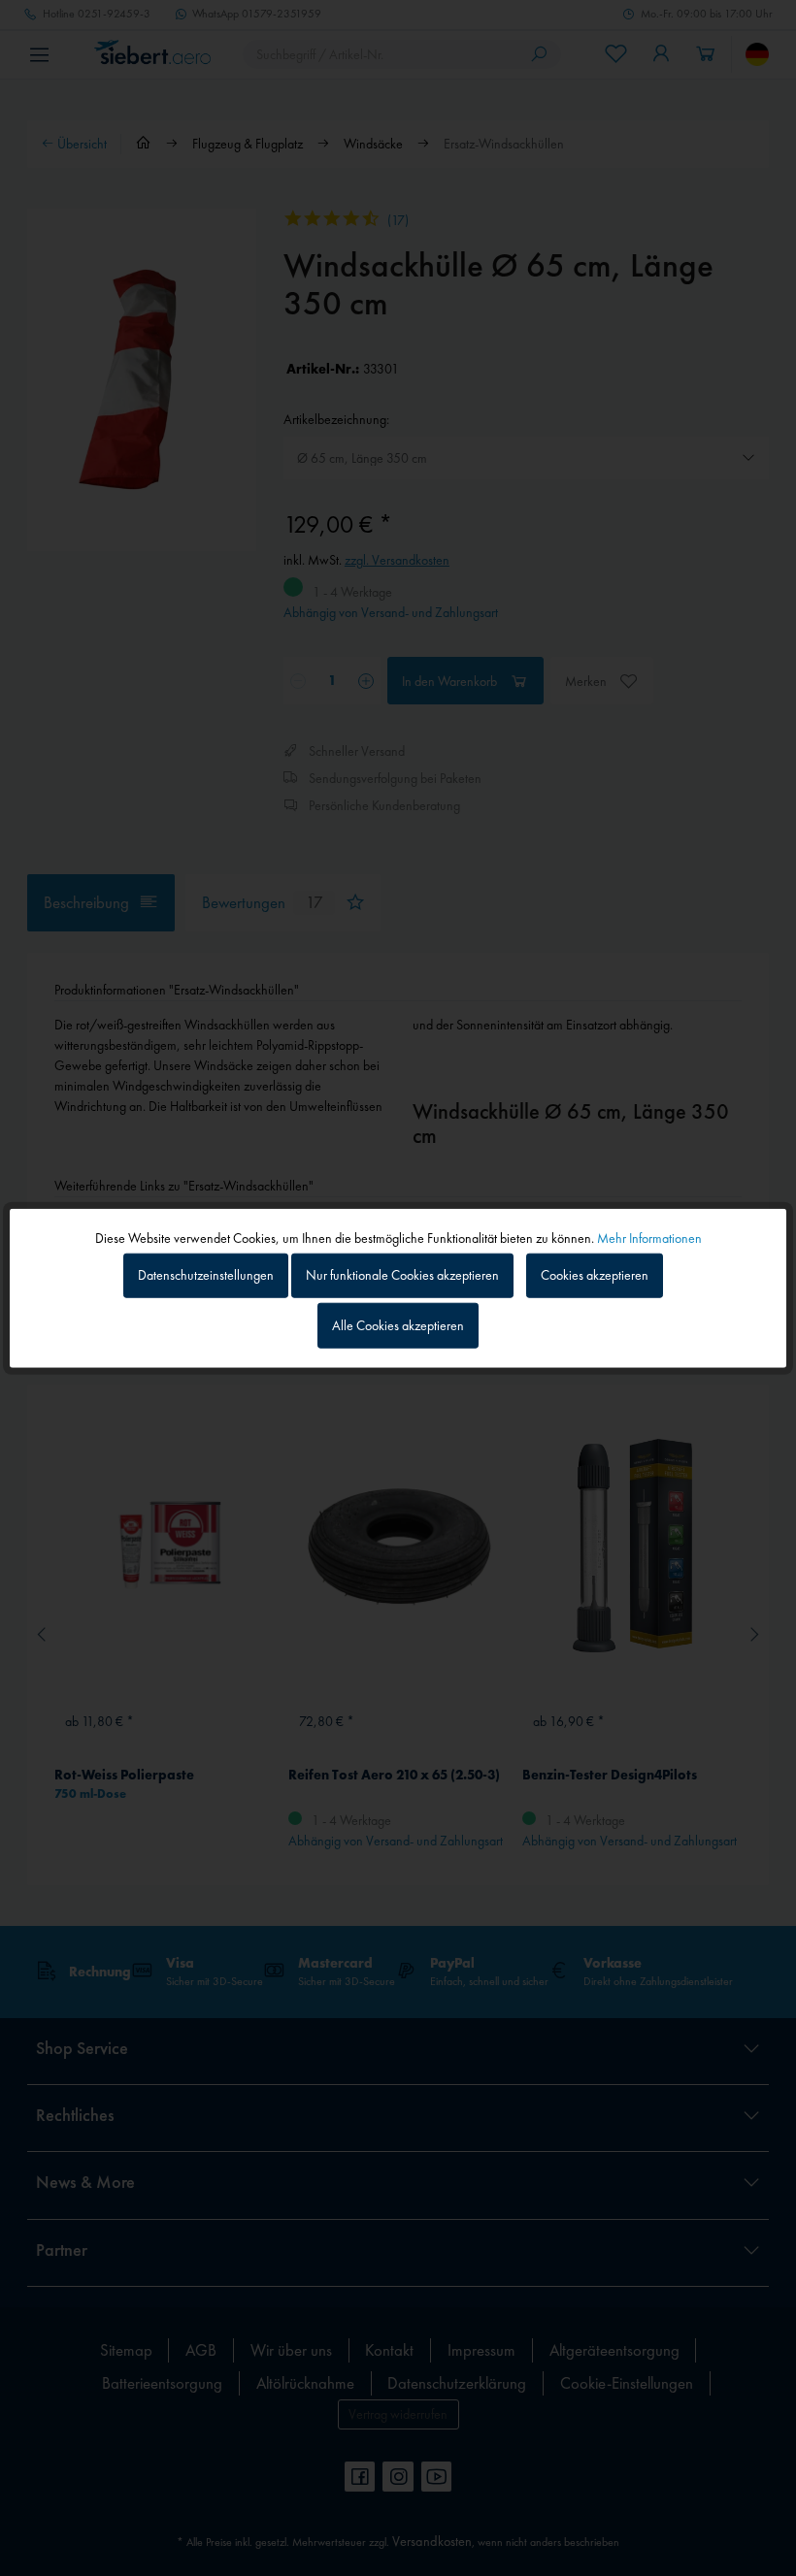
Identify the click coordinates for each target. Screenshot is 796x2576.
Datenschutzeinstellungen (206, 1275)
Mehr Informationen (649, 1237)
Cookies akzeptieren (595, 1275)
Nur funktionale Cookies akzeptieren (402, 1275)
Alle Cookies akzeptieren (398, 1325)
